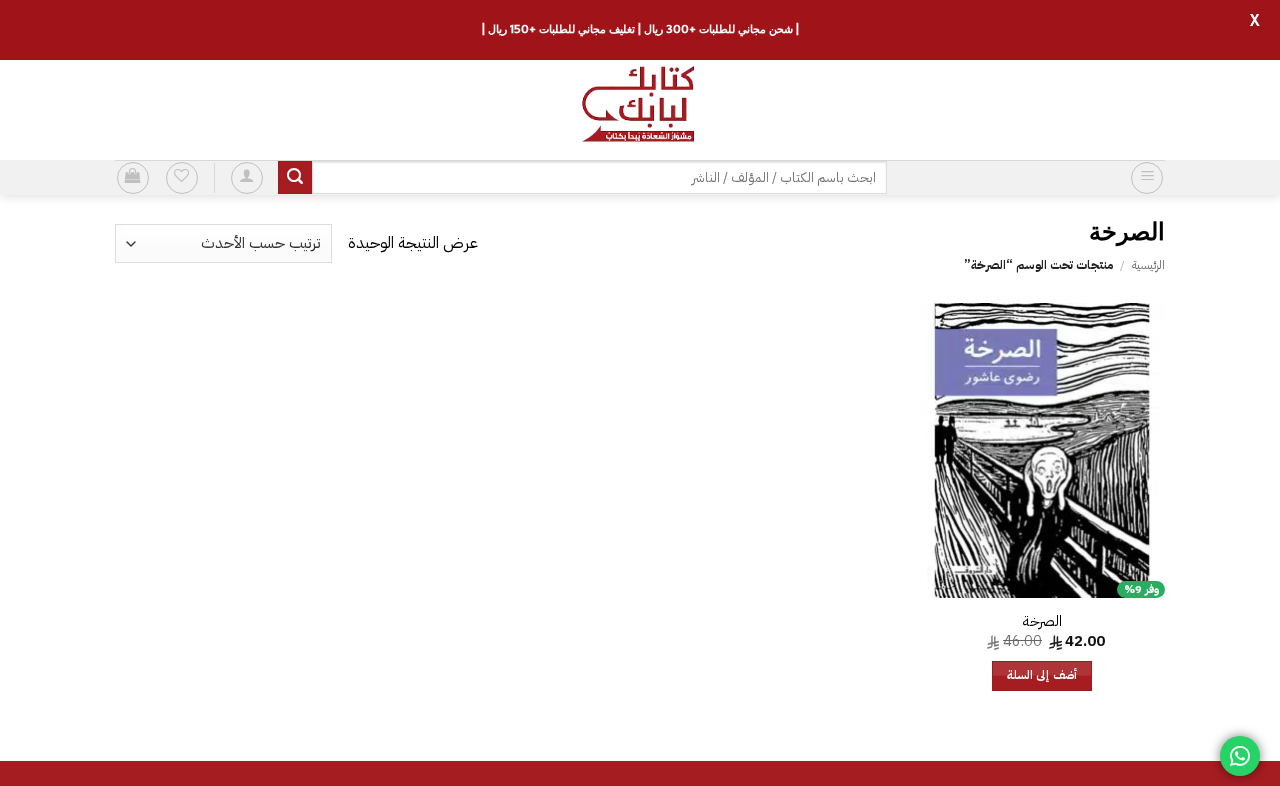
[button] (1147, 178)
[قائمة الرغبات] (182, 178)
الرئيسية (1148, 265)
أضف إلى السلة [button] (1042, 675)
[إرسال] (295, 178)
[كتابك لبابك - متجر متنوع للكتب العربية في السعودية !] (640, 110)
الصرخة (1042, 621)
